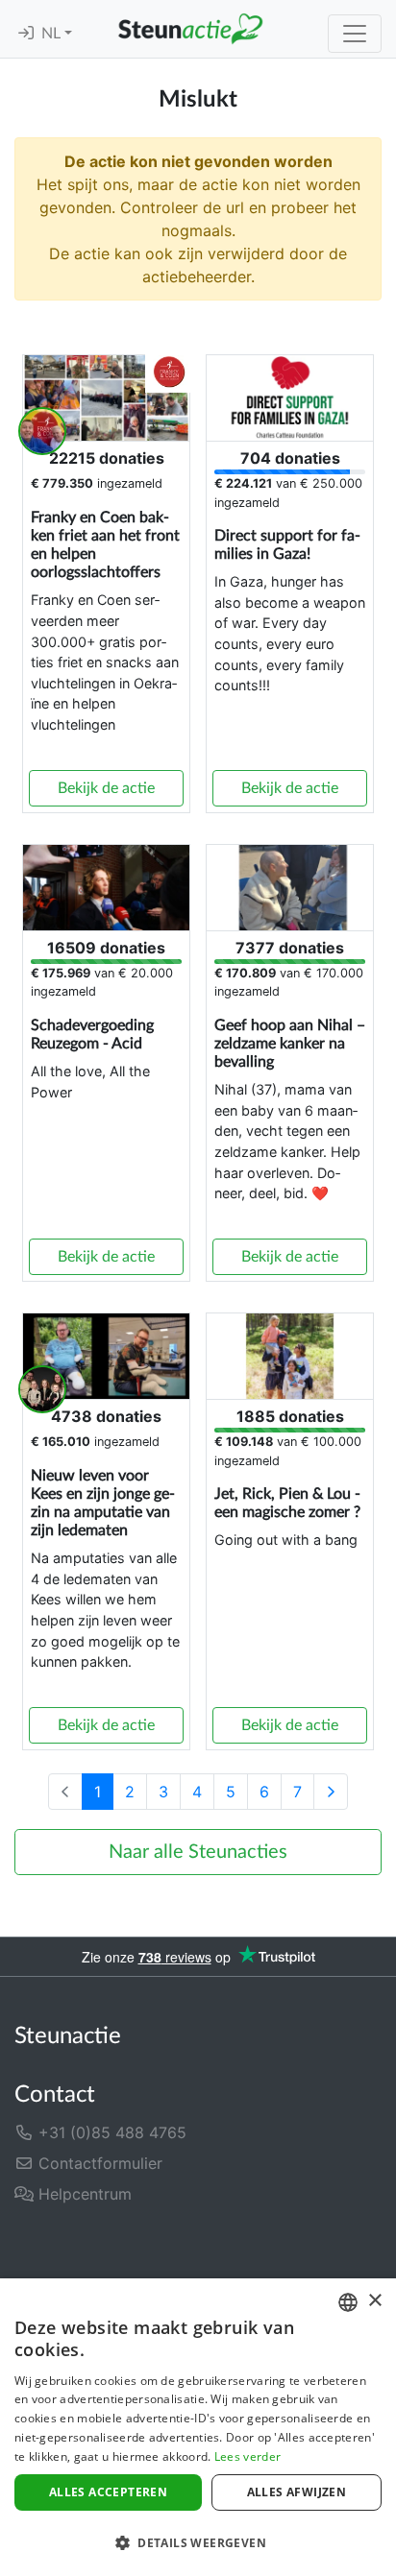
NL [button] (53, 34)
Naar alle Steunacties (198, 1852)
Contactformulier (98, 2163)
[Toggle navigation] (355, 34)
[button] (198, 2542)
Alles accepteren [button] (108, 2492)
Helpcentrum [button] (83, 2194)
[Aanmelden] (26, 34)
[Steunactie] (190, 29)
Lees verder (247, 2456)
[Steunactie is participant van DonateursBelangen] (114, 2245)
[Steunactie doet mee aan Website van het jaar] (283, 2245)
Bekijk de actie (106, 788)
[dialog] (198, 2427)
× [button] (374, 2301)
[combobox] (348, 2302)
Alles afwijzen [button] (297, 2492)
